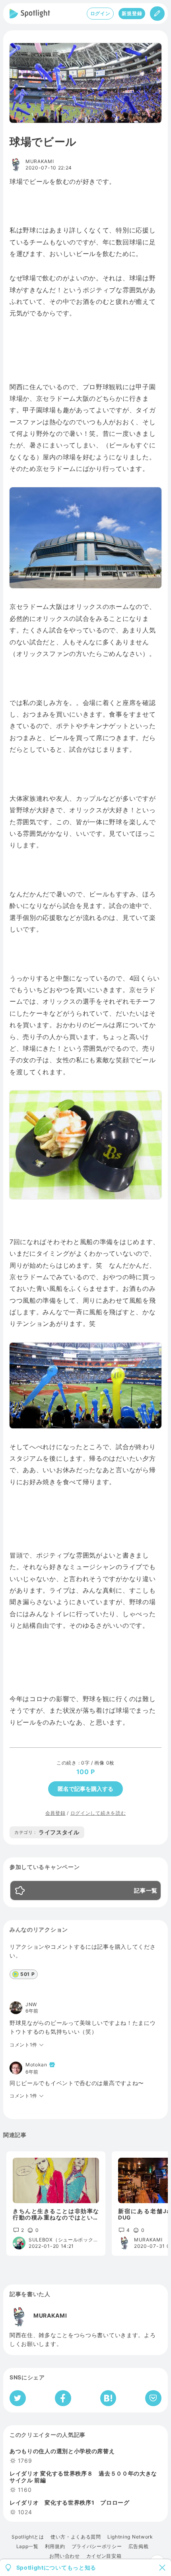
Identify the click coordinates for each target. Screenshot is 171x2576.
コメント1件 (23, 2045)
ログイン (100, 13)
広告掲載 (139, 2546)
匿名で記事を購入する (85, 1789)
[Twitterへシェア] (18, 2398)
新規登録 (132, 13)
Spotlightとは (28, 2537)
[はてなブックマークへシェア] (108, 2398)
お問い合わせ (64, 2556)
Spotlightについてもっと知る (56, 2568)
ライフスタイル (47, 1832)
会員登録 (55, 1813)
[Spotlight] (30, 14)
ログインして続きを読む (98, 1813)
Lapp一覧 (27, 2546)
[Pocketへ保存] (153, 2398)
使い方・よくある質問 (76, 2537)
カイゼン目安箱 (104, 2556)
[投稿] (157, 14)
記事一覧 (146, 1891)
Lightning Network (130, 2537)
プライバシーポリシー (97, 2546)
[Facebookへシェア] (63, 2398)
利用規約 (55, 2546)
